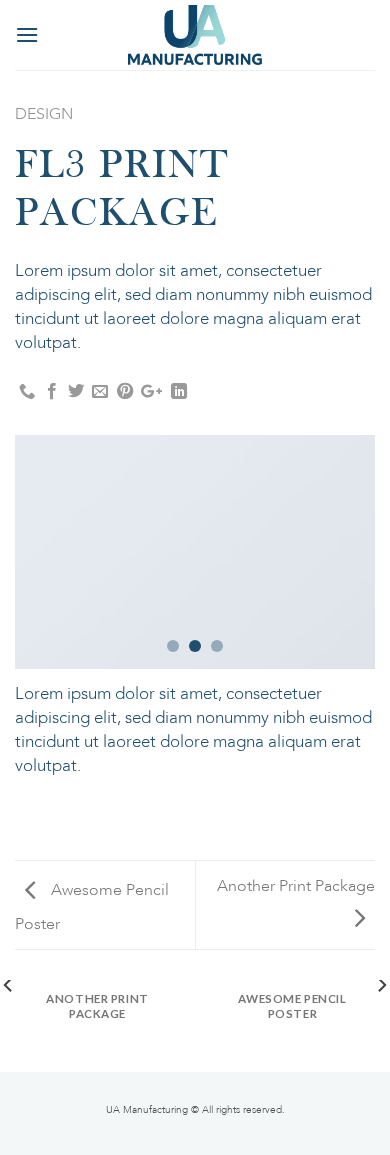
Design (44, 114)
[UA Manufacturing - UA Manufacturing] (195, 35)
